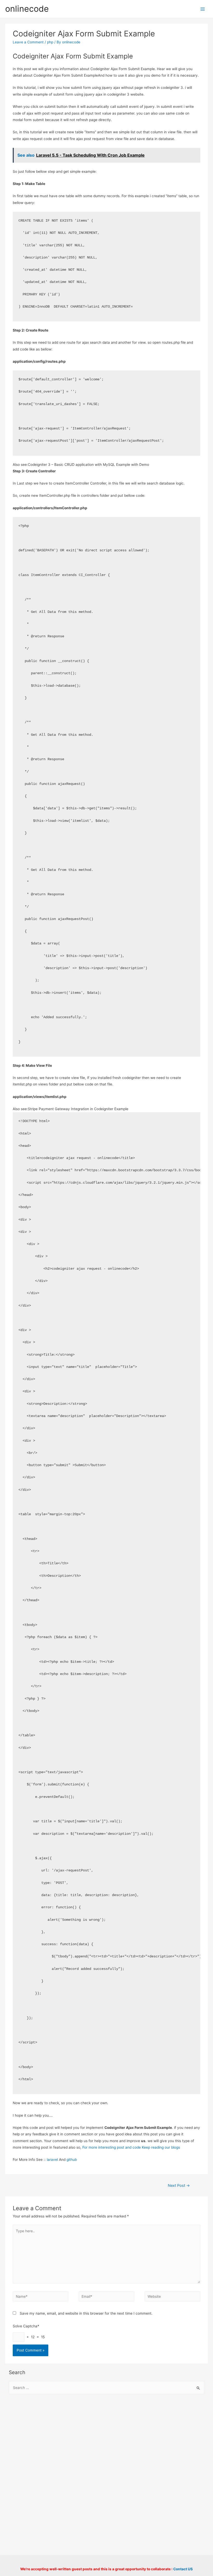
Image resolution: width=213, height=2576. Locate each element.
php (50, 42)
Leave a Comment (28, 42)
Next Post (179, 2186)
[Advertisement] (107, 2440)
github (72, 2160)
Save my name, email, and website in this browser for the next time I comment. (86, 2313)
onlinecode (27, 9)
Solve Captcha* (26, 2326)
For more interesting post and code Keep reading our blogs (131, 2147)
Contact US (183, 2569)
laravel (52, 2160)
